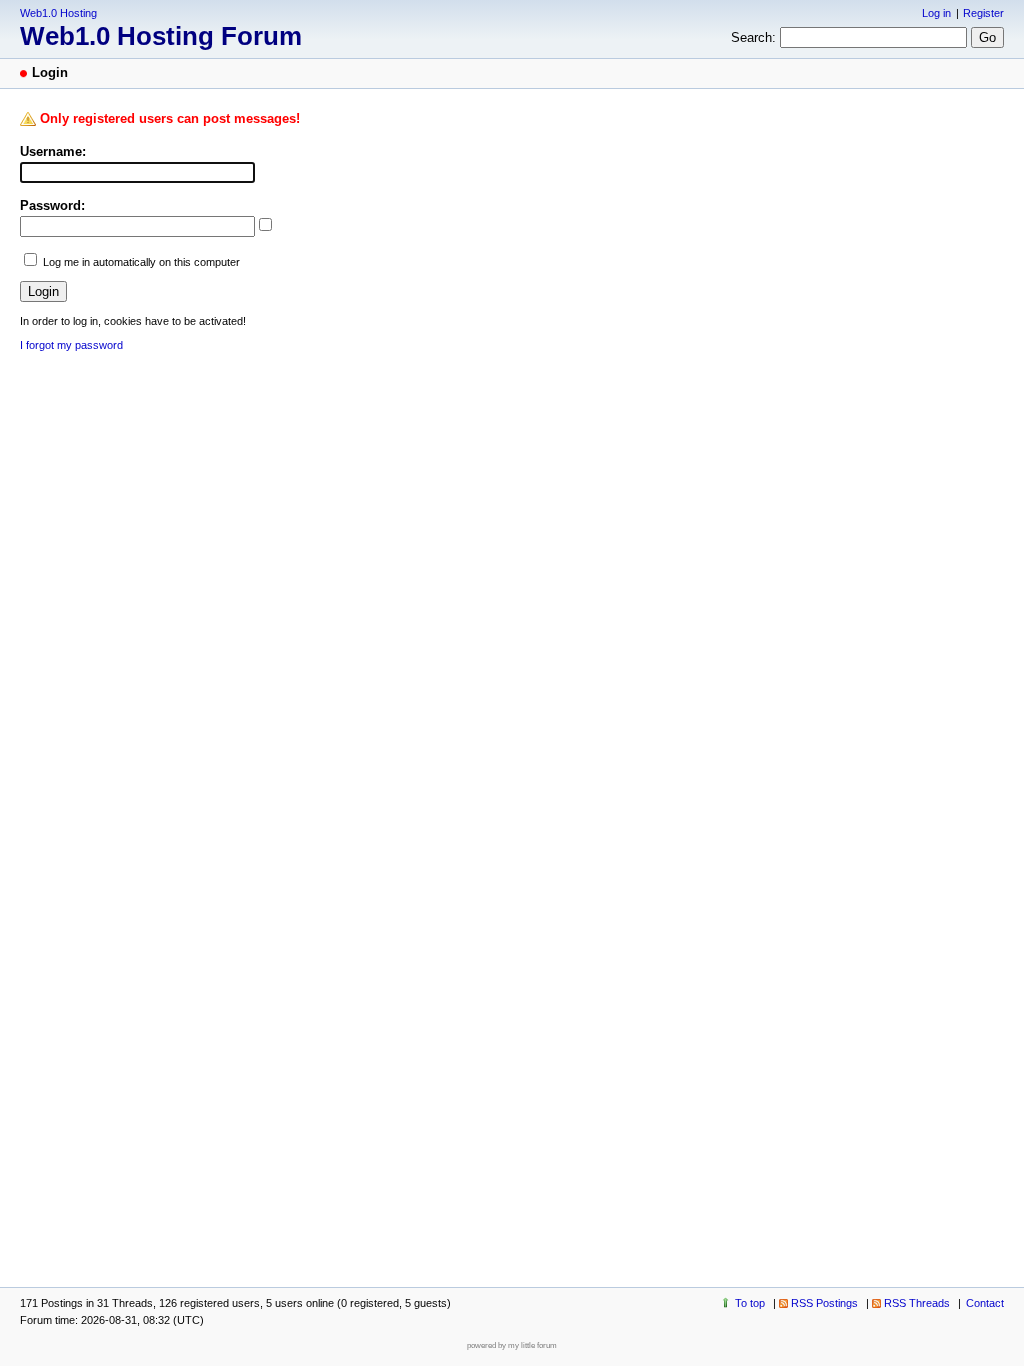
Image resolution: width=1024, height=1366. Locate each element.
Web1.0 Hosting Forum (161, 36)
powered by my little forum (512, 1345)
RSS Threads (917, 1303)
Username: (53, 151)
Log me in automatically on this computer (141, 262)
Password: (52, 205)
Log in (936, 13)
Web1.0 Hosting (58, 13)
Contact (985, 1303)
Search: (753, 37)
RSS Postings (824, 1303)
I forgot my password (71, 345)
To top (750, 1303)
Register (983, 13)
